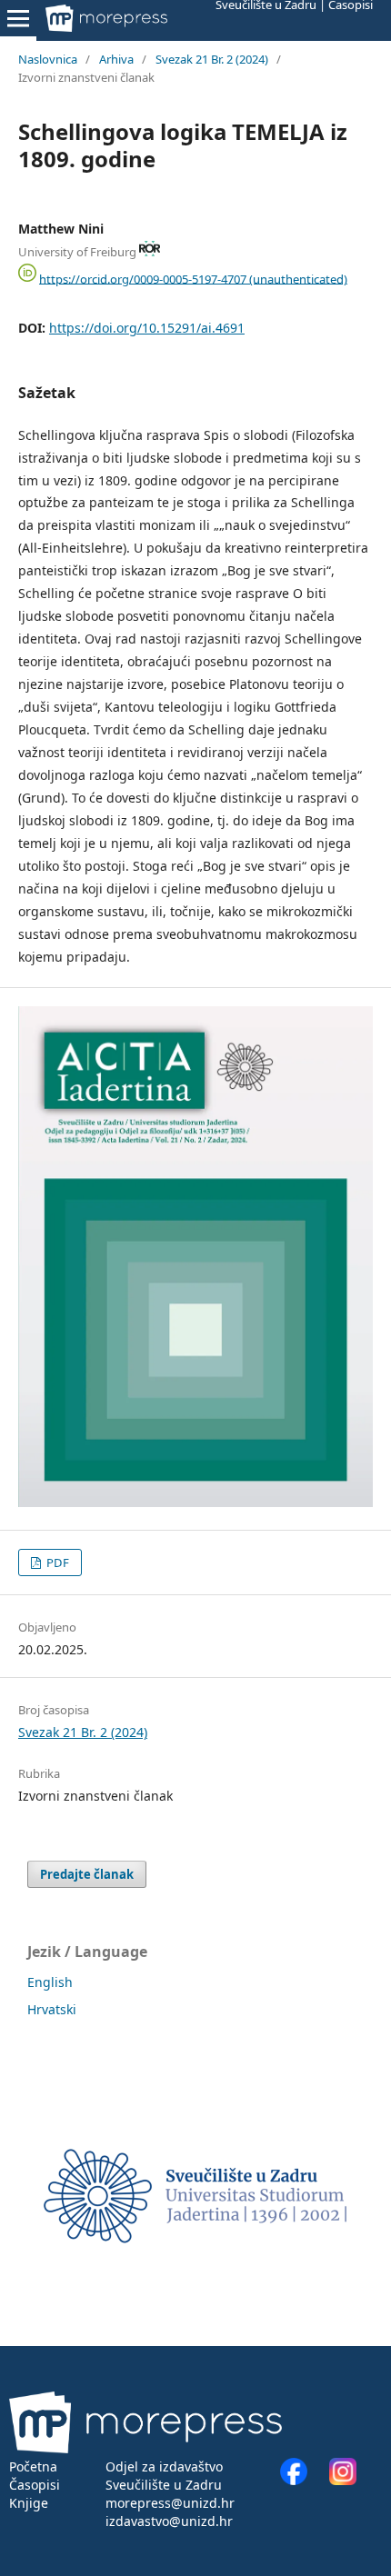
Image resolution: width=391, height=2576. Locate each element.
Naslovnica (48, 59)
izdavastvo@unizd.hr (169, 2521)
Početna (33, 2466)
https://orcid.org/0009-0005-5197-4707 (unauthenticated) (193, 278)
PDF (56, 1563)
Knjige (29, 2503)
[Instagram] (343, 2480)
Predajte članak (87, 1874)
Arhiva (116, 59)
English (50, 1982)
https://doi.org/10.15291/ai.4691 (147, 328)
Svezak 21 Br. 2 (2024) (212, 59)
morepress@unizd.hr (170, 2503)
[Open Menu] (18, 18)
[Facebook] (303, 2480)
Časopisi (35, 2485)
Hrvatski (52, 2009)
